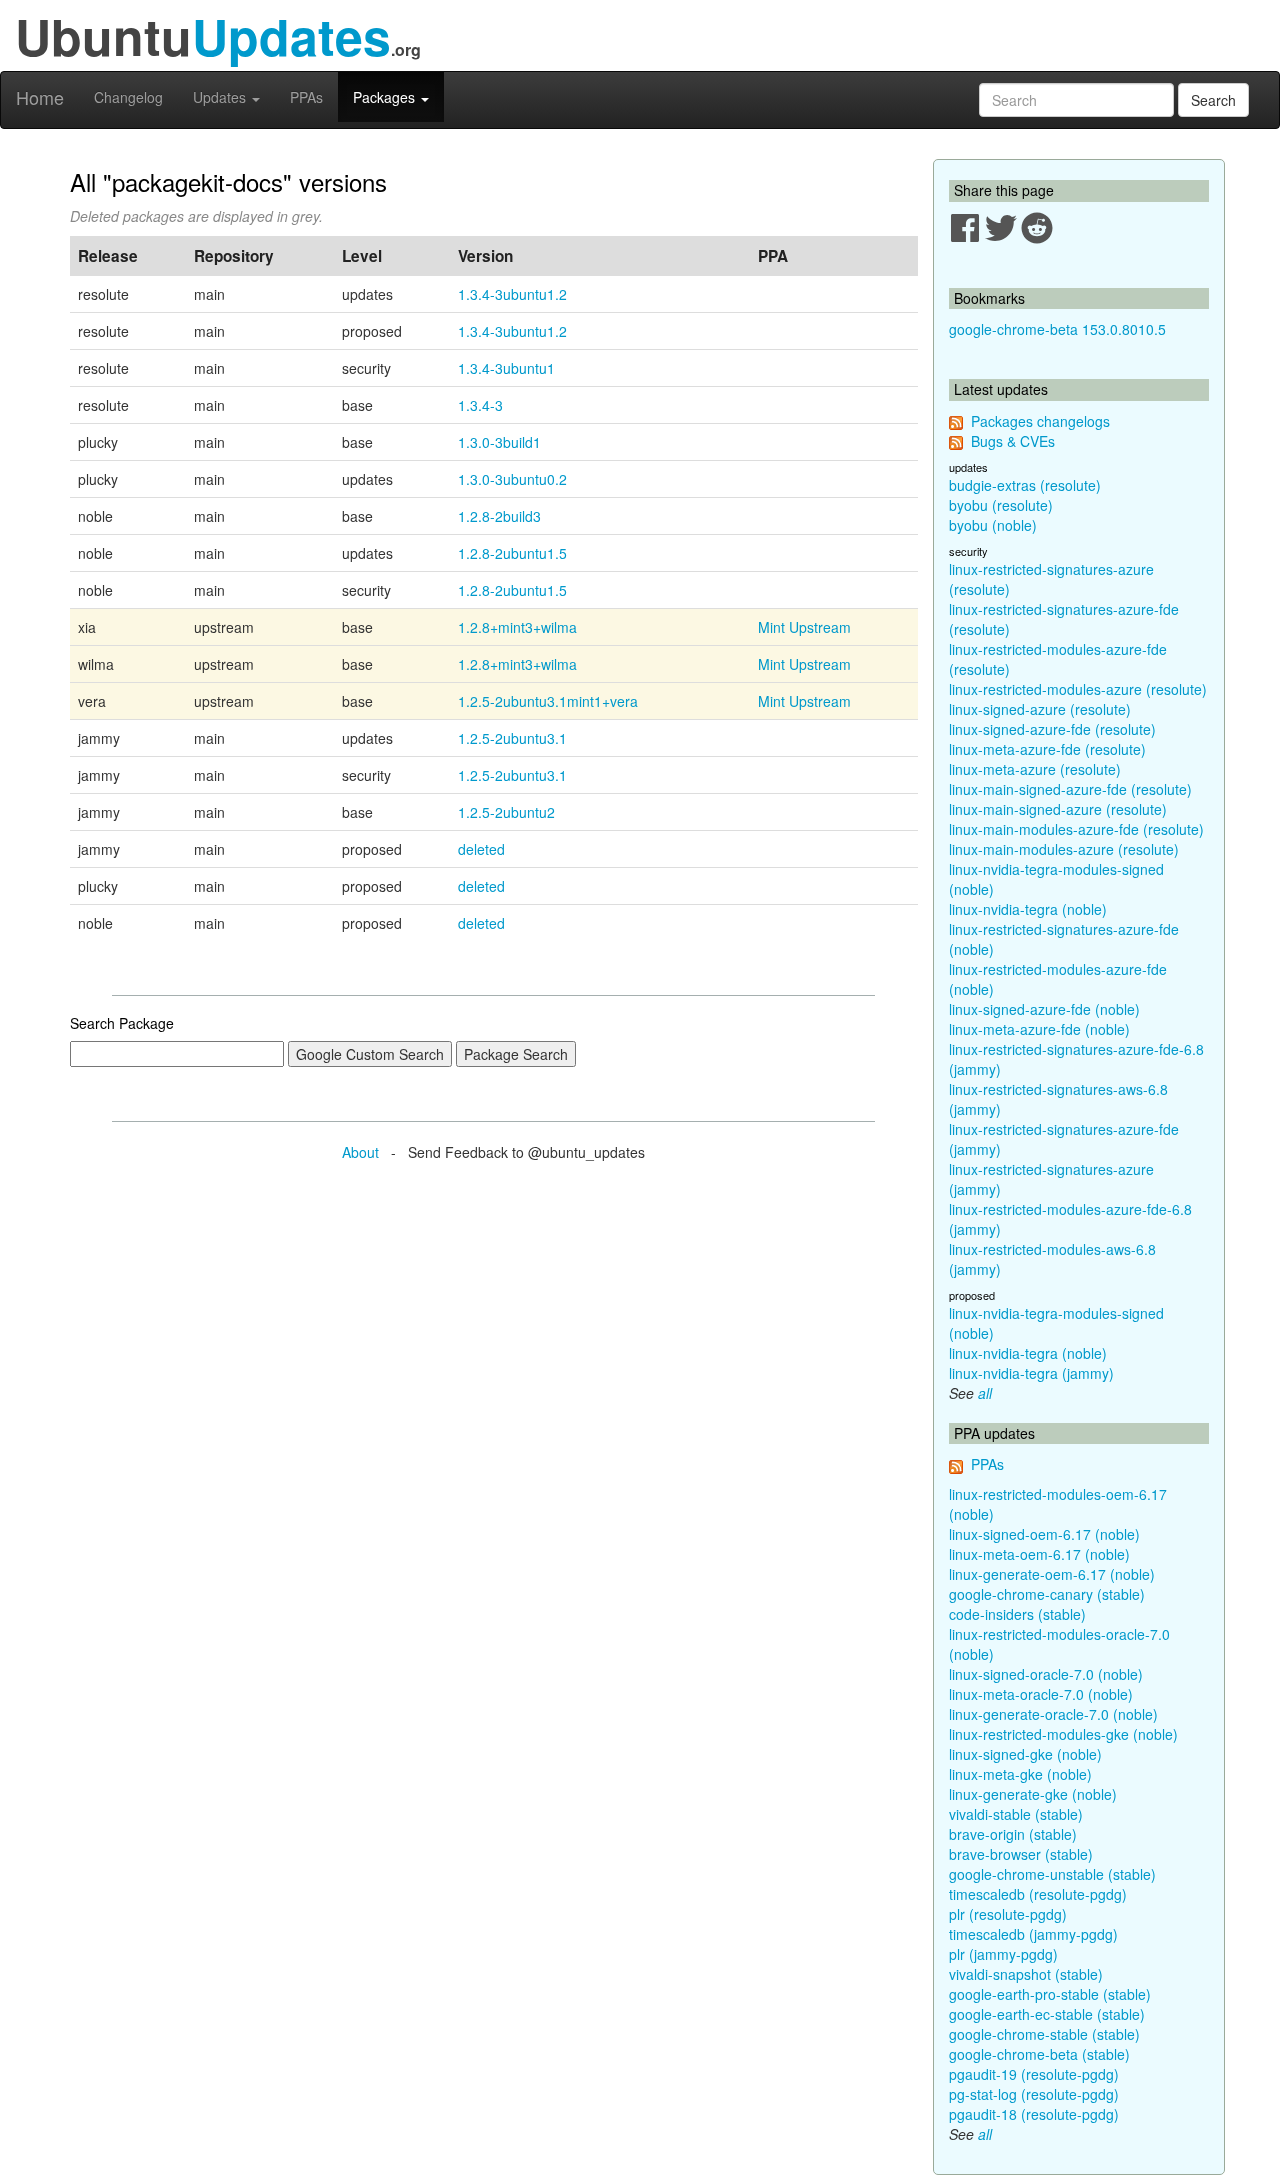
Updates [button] (221, 97)
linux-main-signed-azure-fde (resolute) (1070, 789)
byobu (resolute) (1001, 505)
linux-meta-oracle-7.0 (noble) (1041, 1694)
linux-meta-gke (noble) (1020, 1774)
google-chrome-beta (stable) (1039, 2054)
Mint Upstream (804, 627)
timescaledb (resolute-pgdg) (1038, 1894)
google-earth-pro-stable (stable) (1050, 1994)
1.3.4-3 (480, 405)
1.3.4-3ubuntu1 (506, 368)
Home (40, 97)
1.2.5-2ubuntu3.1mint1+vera (548, 701)
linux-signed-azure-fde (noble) (1044, 1009)
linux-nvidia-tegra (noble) (1028, 909)
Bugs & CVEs (1013, 441)
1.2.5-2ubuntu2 (506, 812)
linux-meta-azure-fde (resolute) (1047, 749)
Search (1213, 100)
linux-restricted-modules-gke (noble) (1063, 1734)
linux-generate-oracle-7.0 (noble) (1053, 1714)
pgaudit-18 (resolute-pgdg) (1034, 2114)
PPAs (306, 97)
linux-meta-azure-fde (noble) (1039, 1029)
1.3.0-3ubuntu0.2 (512, 479)
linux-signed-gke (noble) (1025, 1754)
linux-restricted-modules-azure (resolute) (1078, 689)
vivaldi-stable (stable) (1016, 1814)
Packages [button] (386, 97)
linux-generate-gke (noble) (1033, 1794)
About (360, 1152)
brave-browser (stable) (1021, 1854)
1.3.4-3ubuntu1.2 (512, 294)
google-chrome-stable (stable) (1044, 2034)
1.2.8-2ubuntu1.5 (512, 553)
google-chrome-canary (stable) (1047, 1594)
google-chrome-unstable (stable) (1052, 1874)
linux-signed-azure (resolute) (1040, 709)
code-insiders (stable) (1017, 1614)
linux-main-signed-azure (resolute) (1058, 809)
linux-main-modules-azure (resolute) (1064, 849)
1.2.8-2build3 (499, 516)
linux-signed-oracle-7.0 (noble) (1046, 1674)
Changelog (128, 97)
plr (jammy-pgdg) (1003, 1954)
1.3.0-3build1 (499, 442)
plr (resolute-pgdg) (1008, 1914)
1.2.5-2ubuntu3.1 (512, 738)
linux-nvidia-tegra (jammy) (1031, 1373)
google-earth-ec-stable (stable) (1047, 2014)
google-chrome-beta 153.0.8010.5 (1057, 329)
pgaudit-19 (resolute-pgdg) (1034, 2074)
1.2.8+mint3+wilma (517, 627)
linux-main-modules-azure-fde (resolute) (1076, 829)
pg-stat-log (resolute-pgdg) (1034, 2094)
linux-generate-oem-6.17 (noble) (1052, 1574)
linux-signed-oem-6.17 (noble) (1044, 1534)
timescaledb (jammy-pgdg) (1033, 1934)
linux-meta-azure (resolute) (1035, 769)
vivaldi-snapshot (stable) (1026, 1974)
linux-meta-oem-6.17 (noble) (1039, 1554)
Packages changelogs (1040, 421)
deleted (481, 849)
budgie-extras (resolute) (1025, 485)
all (985, 1393)
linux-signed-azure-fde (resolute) (1052, 729)
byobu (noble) (993, 525)
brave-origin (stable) (1013, 1834)
